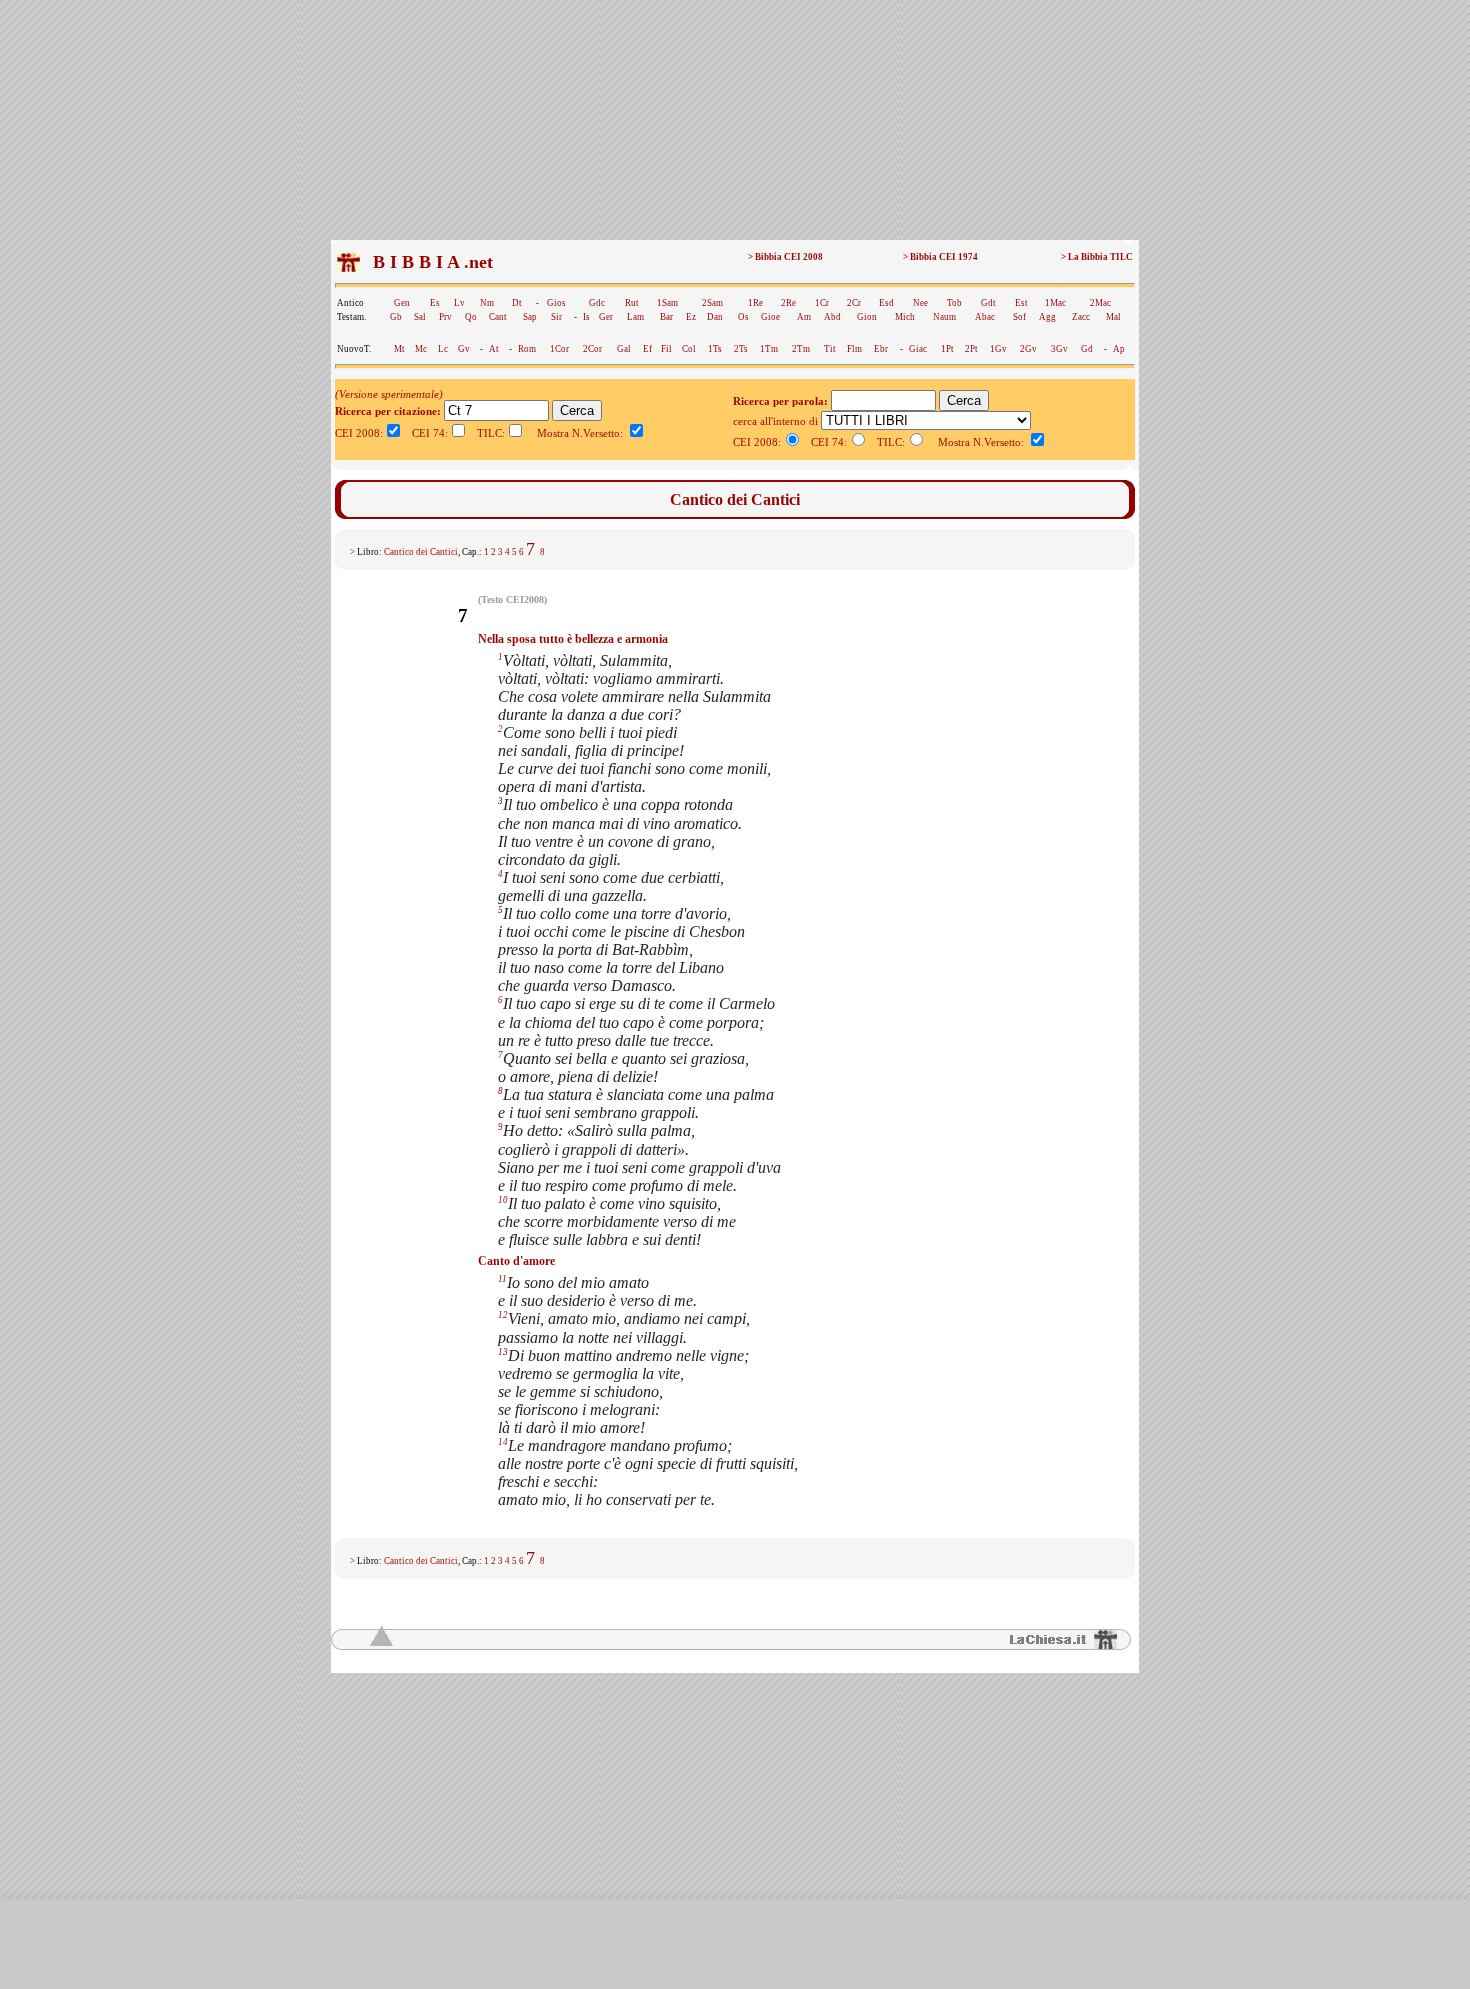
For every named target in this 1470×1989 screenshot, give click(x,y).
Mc (421, 349)
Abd (832, 317)
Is (586, 317)
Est (1021, 303)
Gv (464, 349)
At (494, 349)
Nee (920, 303)
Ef (647, 349)
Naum (944, 317)
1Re (755, 303)
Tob (954, 303)
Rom (527, 349)
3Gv (1059, 349)
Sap (530, 317)
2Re (788, 303)
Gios (556, 303)
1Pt (947, 349)
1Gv (998, 349)
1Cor (559, 349)
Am (804, 317)
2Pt (971, 349)
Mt (399, 349)
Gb (396, 317)
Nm (487, 303)
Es (435, 303)
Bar (666, 317)
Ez (691, 317)
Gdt (988, 303)
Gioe (770, 317)
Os (743, 317)
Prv (445, 317)
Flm (854, 349)
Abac (985, 317)
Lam (635, 317)
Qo (471, 317)
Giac (918, 349)
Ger (606, 317)
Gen (402, 303)
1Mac (1055, 303)
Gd (1087, 349)
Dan (715, 317)
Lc (443, 349)
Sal (420, 317)
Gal (624, 349)
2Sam (712, 303)
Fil (666, 349)
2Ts (741, 349)
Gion (867, 317)
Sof (1019, 317)
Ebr (881, 349)
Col (689, 349)
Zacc (1081, 317)
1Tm (769, 349)
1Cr (822, 303)
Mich (905, 317)
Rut (632, 303)
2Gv (1028, 349)
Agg (1047, 317)
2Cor (592, 349)
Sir (556, 317)
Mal (1113, 317)
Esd (886, 303)
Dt (517, 303)
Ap (1119, 349)
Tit (830, 349)
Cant (498, 317)
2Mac (1100, 303)
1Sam (667, 303)
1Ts (715, 349)
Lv (459, 303)
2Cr (854, 303)
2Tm (801, 349)
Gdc (597, 303)
